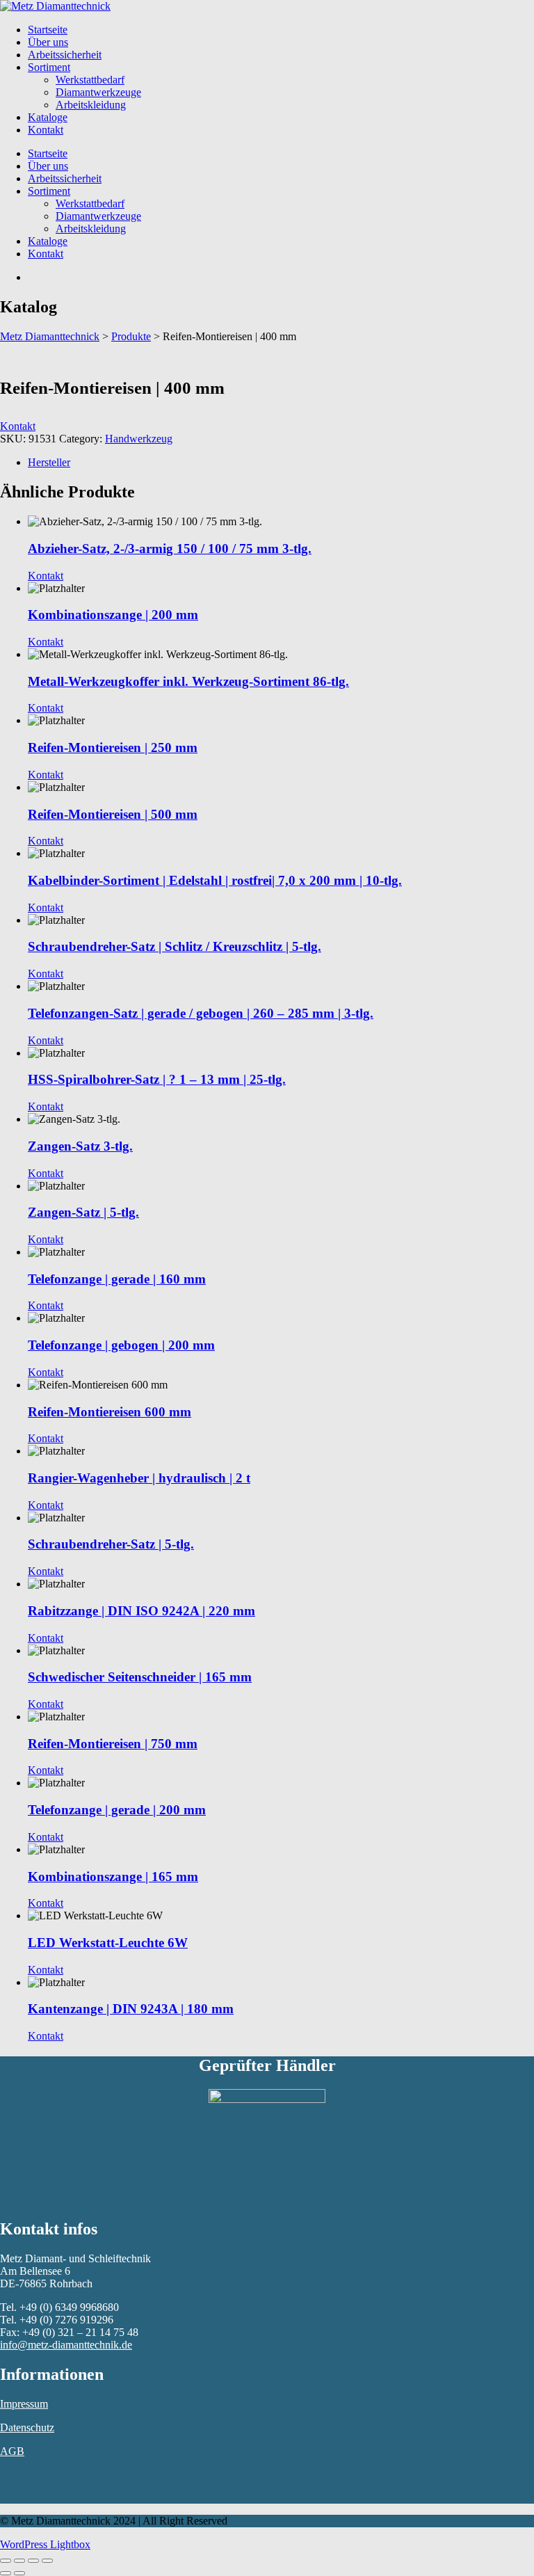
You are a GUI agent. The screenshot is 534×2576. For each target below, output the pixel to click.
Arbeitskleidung (91, 105)
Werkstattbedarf (90, 80)
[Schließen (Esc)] (47, 2561)
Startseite (48, 30)
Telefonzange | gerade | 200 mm (117, 1810)
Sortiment (49, 67)
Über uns (48, 42)
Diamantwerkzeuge (98, 92)
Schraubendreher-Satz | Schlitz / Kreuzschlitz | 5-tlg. (175, 946)
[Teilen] (33, 2561)
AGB (12, 2451)
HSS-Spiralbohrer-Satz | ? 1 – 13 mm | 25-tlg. (157, 1079)
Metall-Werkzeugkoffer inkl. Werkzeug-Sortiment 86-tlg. (188, 681)
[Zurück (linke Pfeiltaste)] (6, 2573)
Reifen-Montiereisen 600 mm (110, 1412)
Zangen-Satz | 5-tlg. (83, 1212)
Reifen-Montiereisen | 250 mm (113, 747)
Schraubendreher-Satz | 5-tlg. (111, 1544)
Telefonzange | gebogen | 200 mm (121, 1345)
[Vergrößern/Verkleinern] (6, 2561)
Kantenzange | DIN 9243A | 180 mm (131, 2009)
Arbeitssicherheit (65, 55)
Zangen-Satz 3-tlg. (80, 1146)
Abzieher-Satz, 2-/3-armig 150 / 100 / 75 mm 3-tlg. (170, 549)
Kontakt (46, 130)
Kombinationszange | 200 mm (113, 615)
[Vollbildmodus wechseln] (19, 2561)
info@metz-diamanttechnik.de (66, 2345)
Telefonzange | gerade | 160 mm (117, 1279)
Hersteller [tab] (49, 462)
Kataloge (48, 117)
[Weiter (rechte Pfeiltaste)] (19, 2573)
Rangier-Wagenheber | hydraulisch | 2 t (139, 1478)
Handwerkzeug (139, 439)
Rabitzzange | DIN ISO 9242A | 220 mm (141, 1611)
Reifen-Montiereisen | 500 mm (113, 814)
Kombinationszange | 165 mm (113, 1877)
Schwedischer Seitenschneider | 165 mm (140, 1677)
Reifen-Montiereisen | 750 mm (113, 1744)
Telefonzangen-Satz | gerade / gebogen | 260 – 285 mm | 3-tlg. (201, 1013)
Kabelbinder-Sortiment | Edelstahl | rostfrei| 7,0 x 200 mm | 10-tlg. (215, 880)
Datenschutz (27, 2427)
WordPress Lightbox (45, 2544)
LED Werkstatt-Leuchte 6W (108, 1943)
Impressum (24, 2404)
